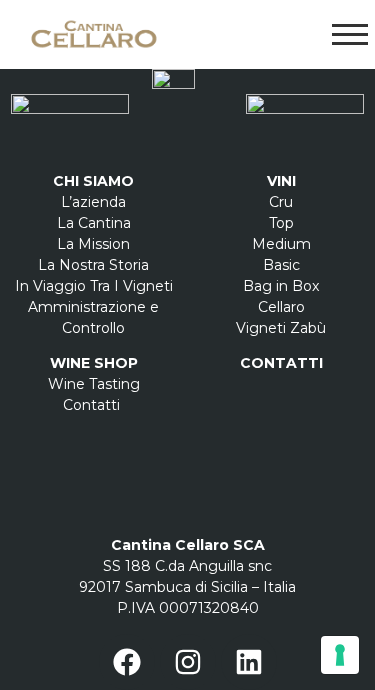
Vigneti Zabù (281, 328)
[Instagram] (188, 662)
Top (281, 223)
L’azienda (93, 202)
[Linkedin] (249, 662)
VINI (281, 181)
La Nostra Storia (93, 265)
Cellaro (281, 307)
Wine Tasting (94, 384)
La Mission (93, 244)
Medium (281, 244)
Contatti (93, 405)
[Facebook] (127, 662)
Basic (281, 265)
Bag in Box (281, 286)
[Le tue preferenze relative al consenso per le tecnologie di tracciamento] (340, 655)
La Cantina (94, 223)
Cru (281, 202)
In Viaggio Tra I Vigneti (94, 286)
